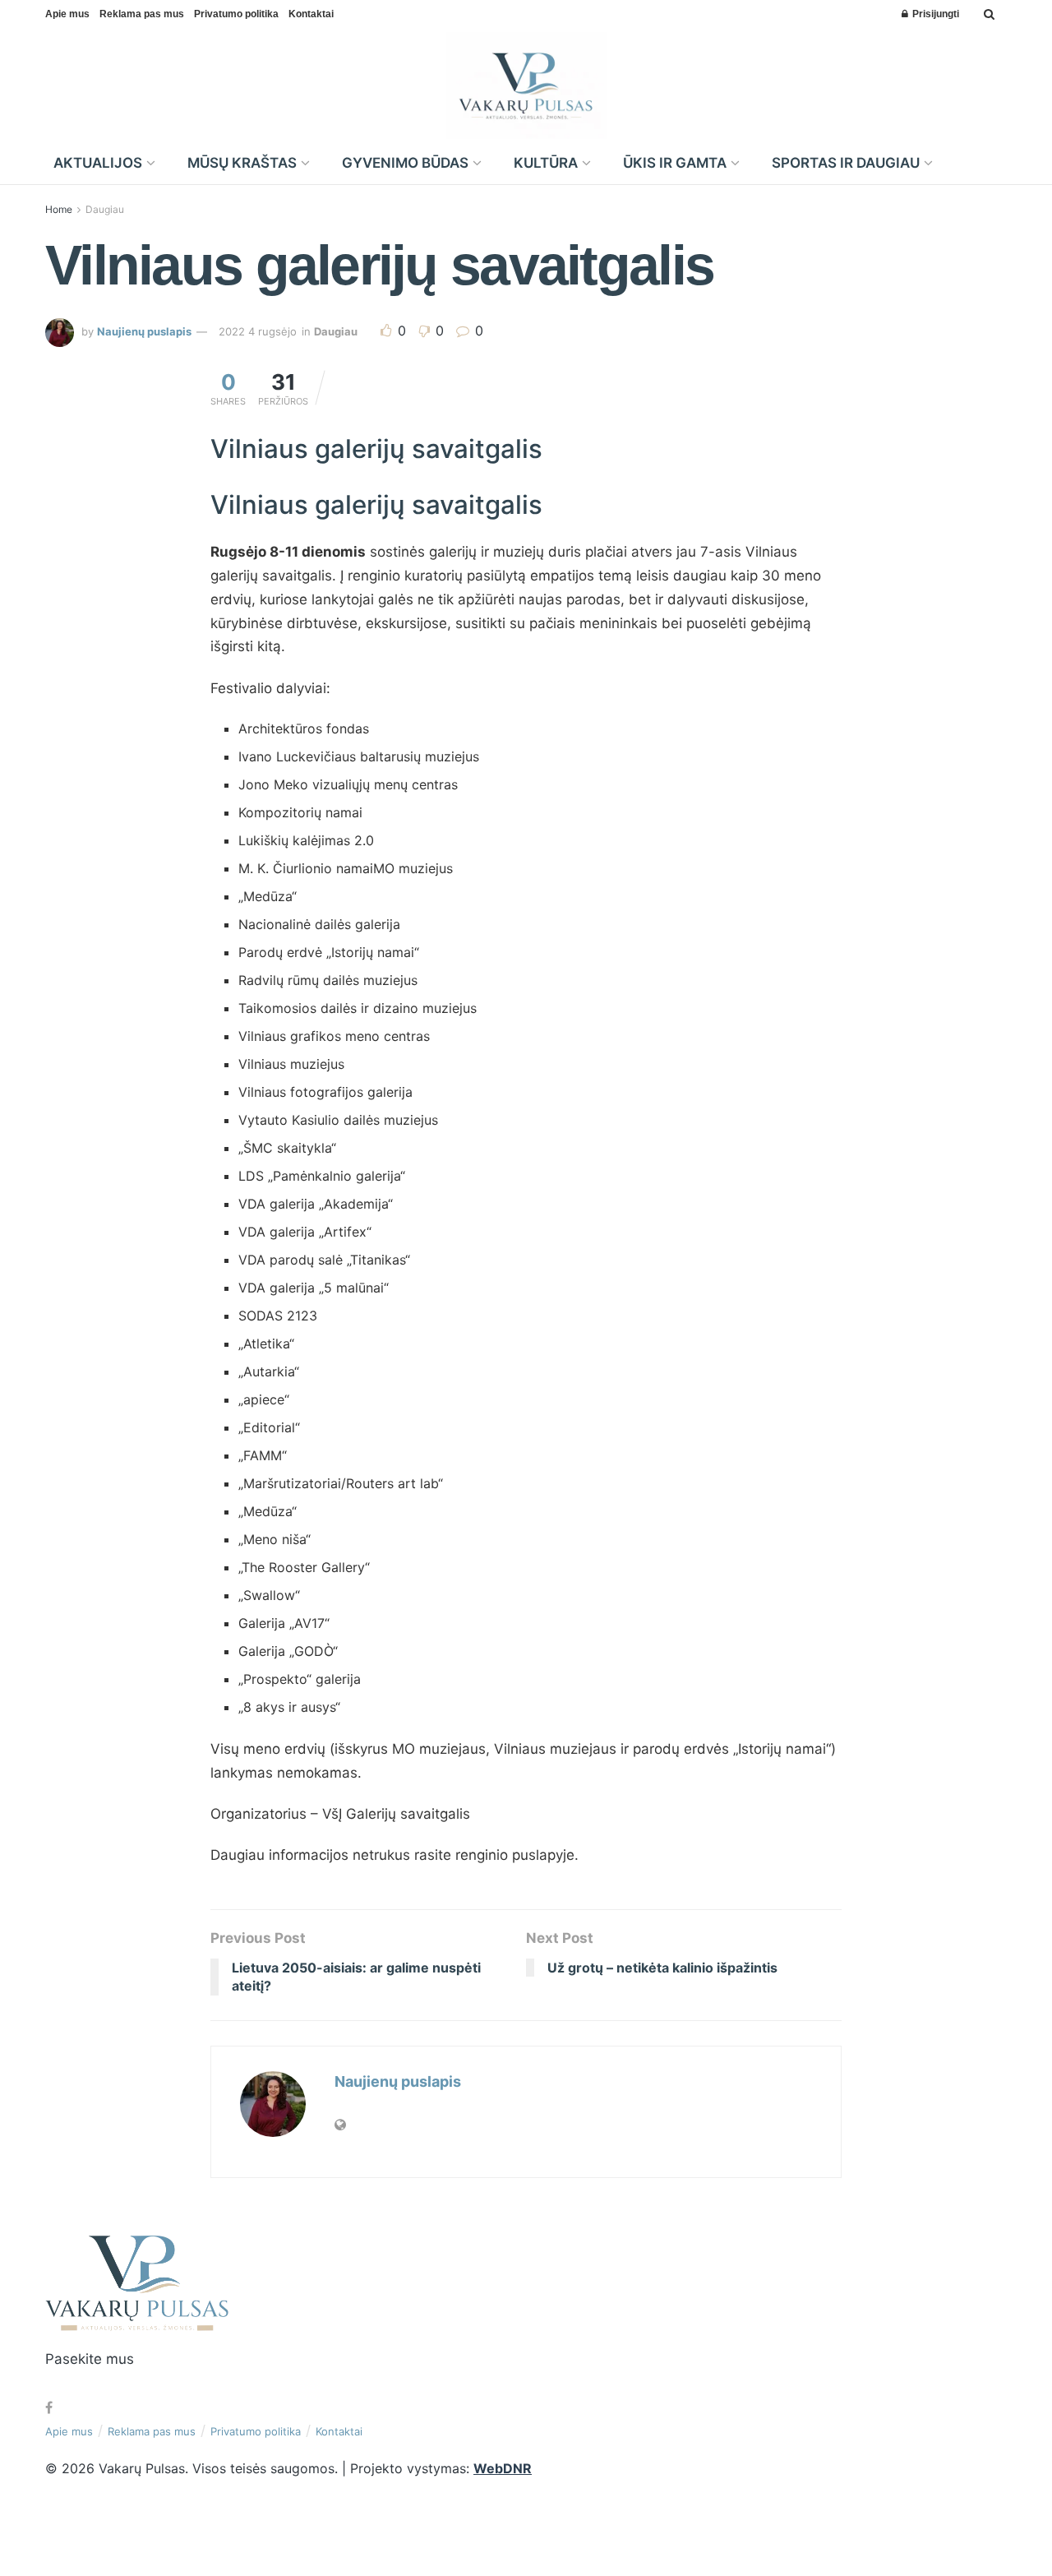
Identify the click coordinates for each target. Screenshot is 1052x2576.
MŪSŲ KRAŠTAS (242, 163)
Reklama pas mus (142, 14)
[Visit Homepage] (526, 86)
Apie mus (67, 14)
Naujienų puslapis (144, 331)
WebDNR (503, 2468)
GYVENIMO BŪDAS (405, 163)
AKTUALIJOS (98, 163)
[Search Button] (989, 14)
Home (59, 209)
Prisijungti (934, 14)
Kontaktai (311, 14)
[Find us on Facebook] (49, 2408)
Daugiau (105, 209)
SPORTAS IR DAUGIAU (846, 163)
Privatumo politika (236, 14)
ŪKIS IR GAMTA (675, 163)
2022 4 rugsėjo (258, 331)
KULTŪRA (546, 163)
